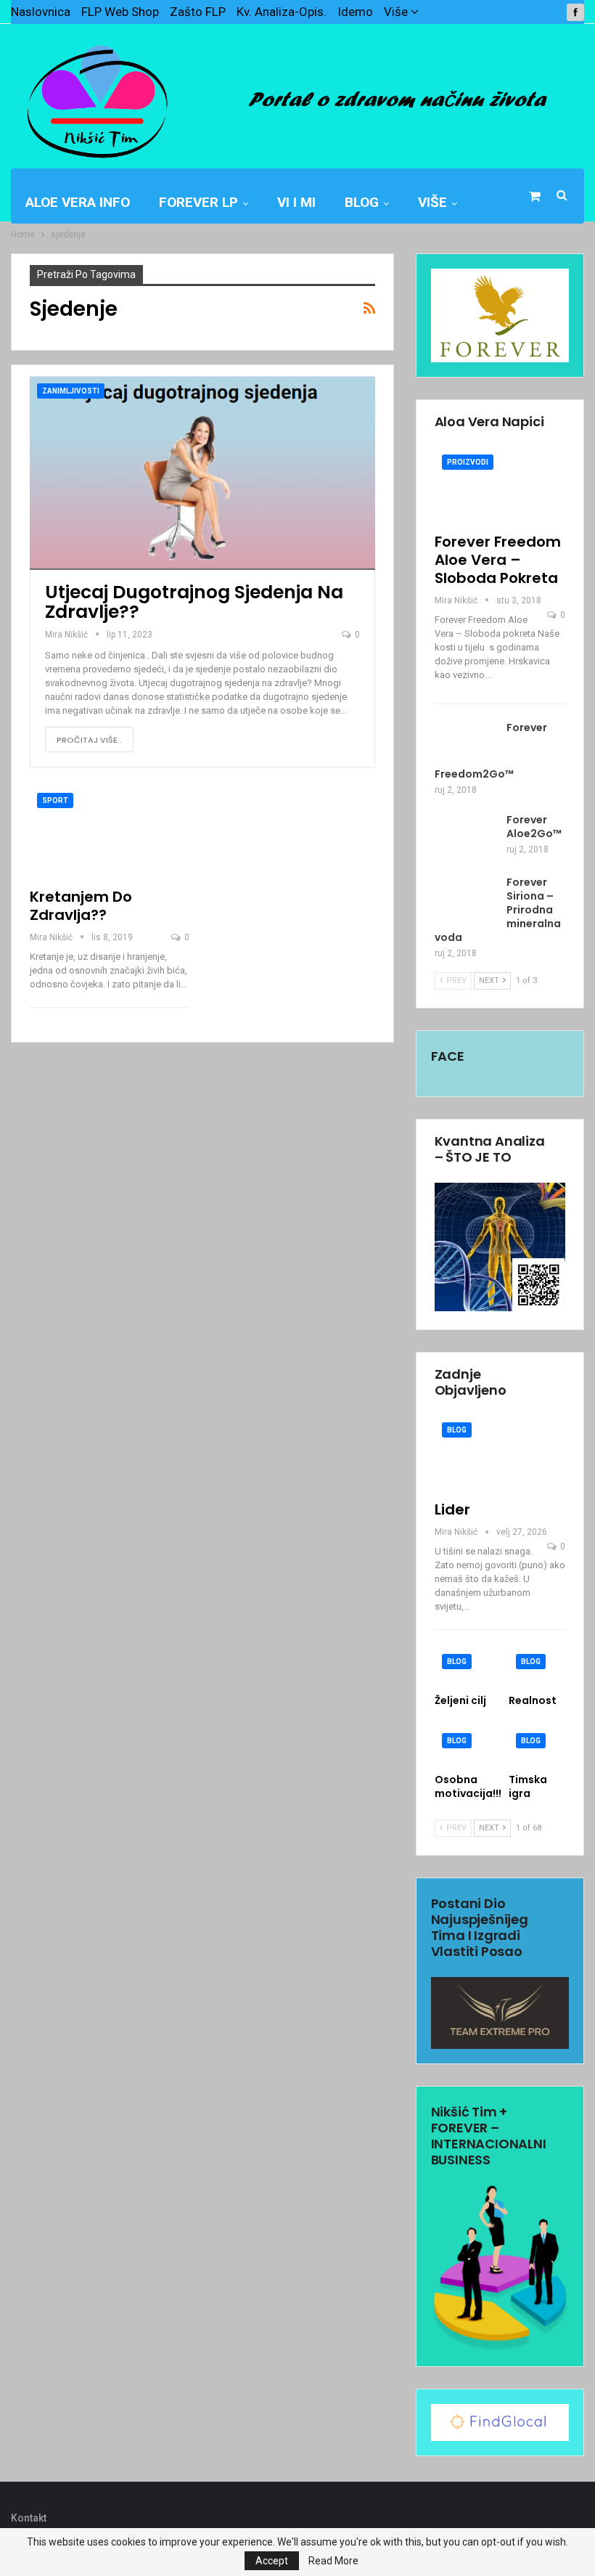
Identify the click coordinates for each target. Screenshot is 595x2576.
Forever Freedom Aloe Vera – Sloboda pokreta (498, 560)
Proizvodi (468, 462)
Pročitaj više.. (89, 740)
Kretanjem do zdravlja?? (81, 906)
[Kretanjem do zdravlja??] (110, 832)
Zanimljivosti (71, 391)
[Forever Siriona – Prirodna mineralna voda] (466, 899)
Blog (362, 202)
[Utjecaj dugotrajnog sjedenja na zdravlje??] (202, 473)
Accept (272, 2561)
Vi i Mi (296, 202)
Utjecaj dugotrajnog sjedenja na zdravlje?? (194, 602)
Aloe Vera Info (78, 202)
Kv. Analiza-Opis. (282, 12)
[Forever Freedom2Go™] (466, 744)
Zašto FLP (198, 12)
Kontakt (29, 2518)
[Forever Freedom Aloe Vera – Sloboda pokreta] (500, 485)
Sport (55, 800)
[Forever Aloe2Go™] (466, 836)
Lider (452, 1509)
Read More (333, 2561)
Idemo (355, 12)
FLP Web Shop (120, 12)
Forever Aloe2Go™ (534, 827)
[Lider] (500, 1453)
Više (397, 12)
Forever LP (198, 202)
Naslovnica (41, 12)
